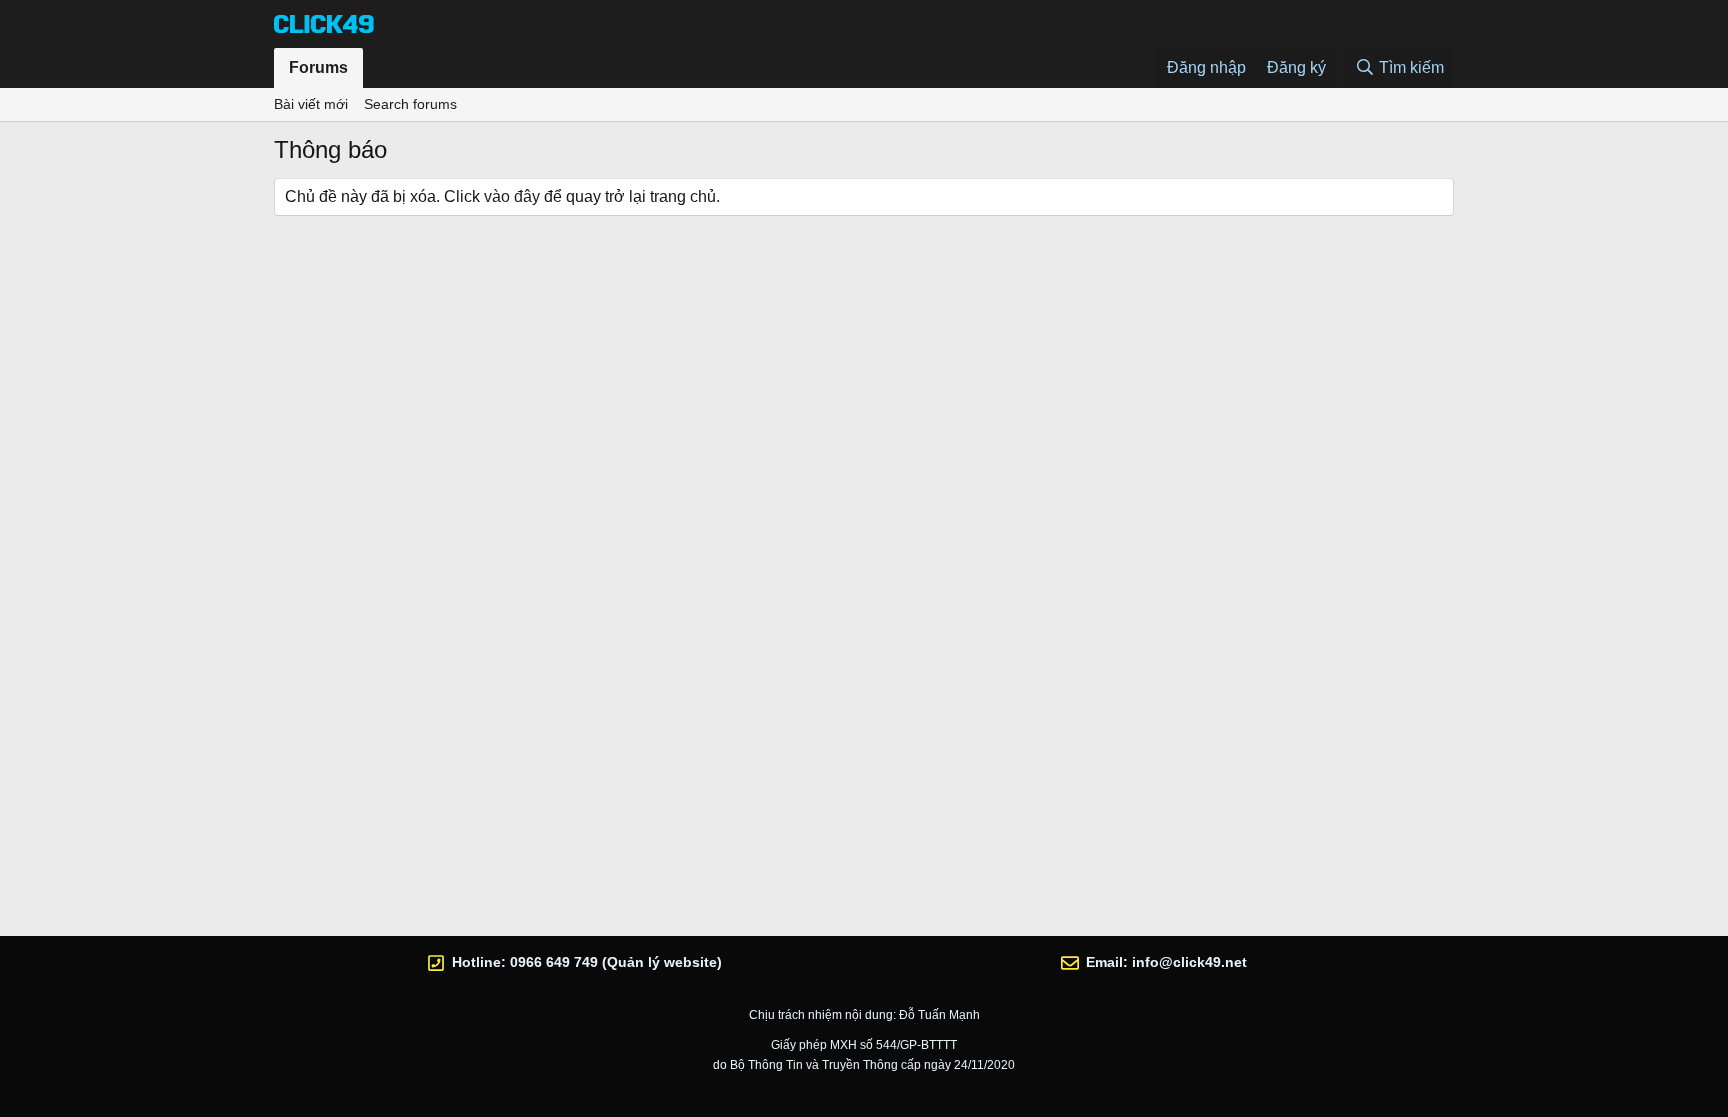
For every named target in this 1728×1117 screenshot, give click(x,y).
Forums (318, 67)
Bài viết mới (311, 104)
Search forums (410, 104)
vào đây (512, 196)
